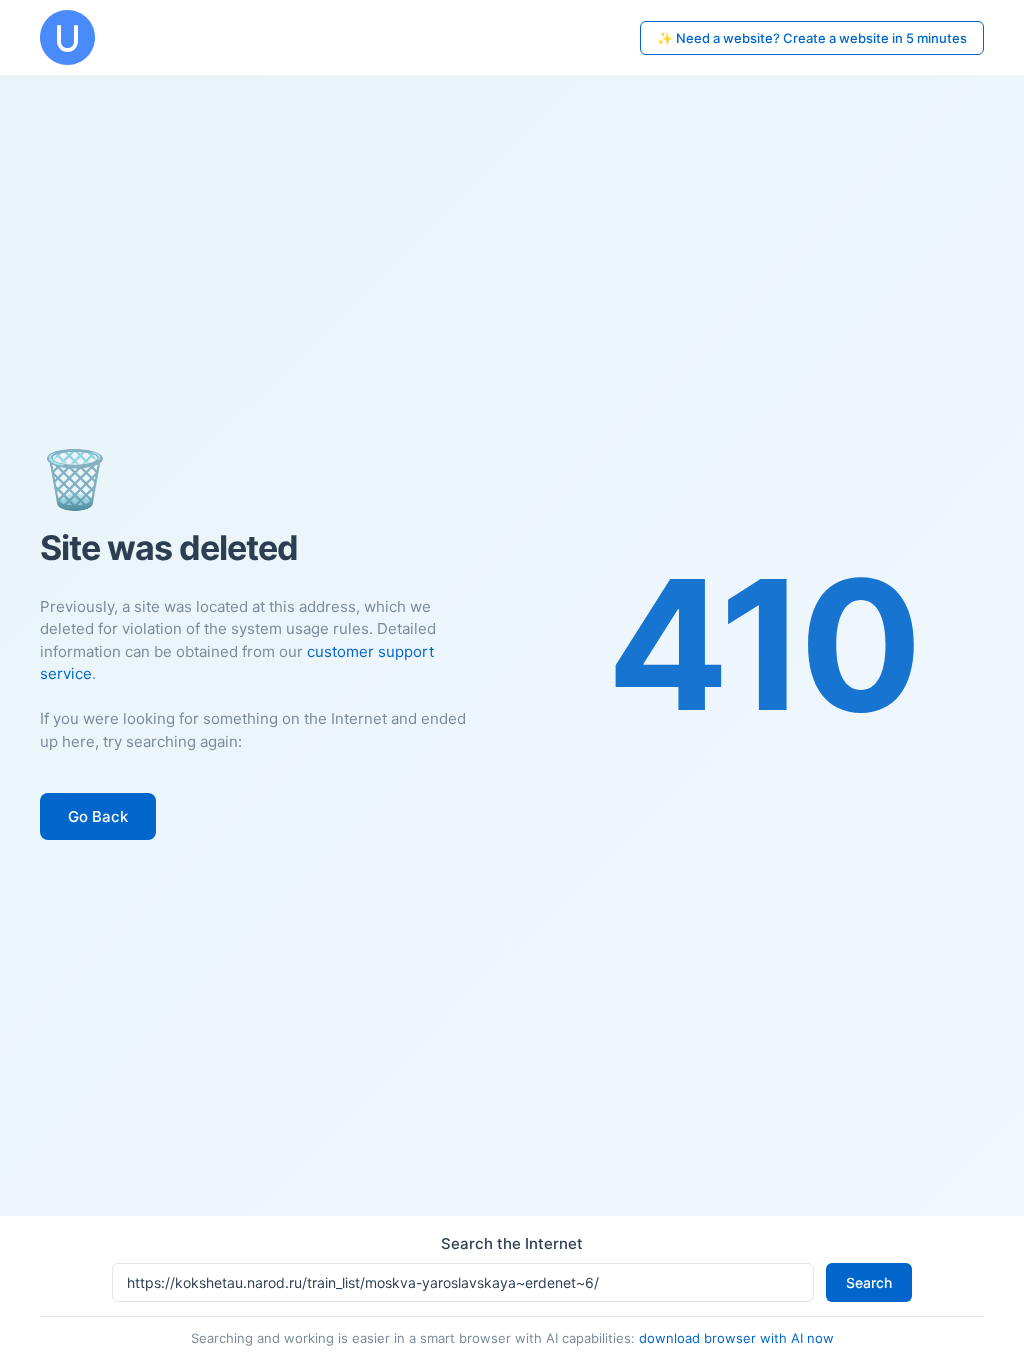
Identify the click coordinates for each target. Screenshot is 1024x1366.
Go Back (98, 816)
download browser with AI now (736, 1338)
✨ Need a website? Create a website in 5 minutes (812, 38)
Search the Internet (512, 1243)
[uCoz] (67, 37)
